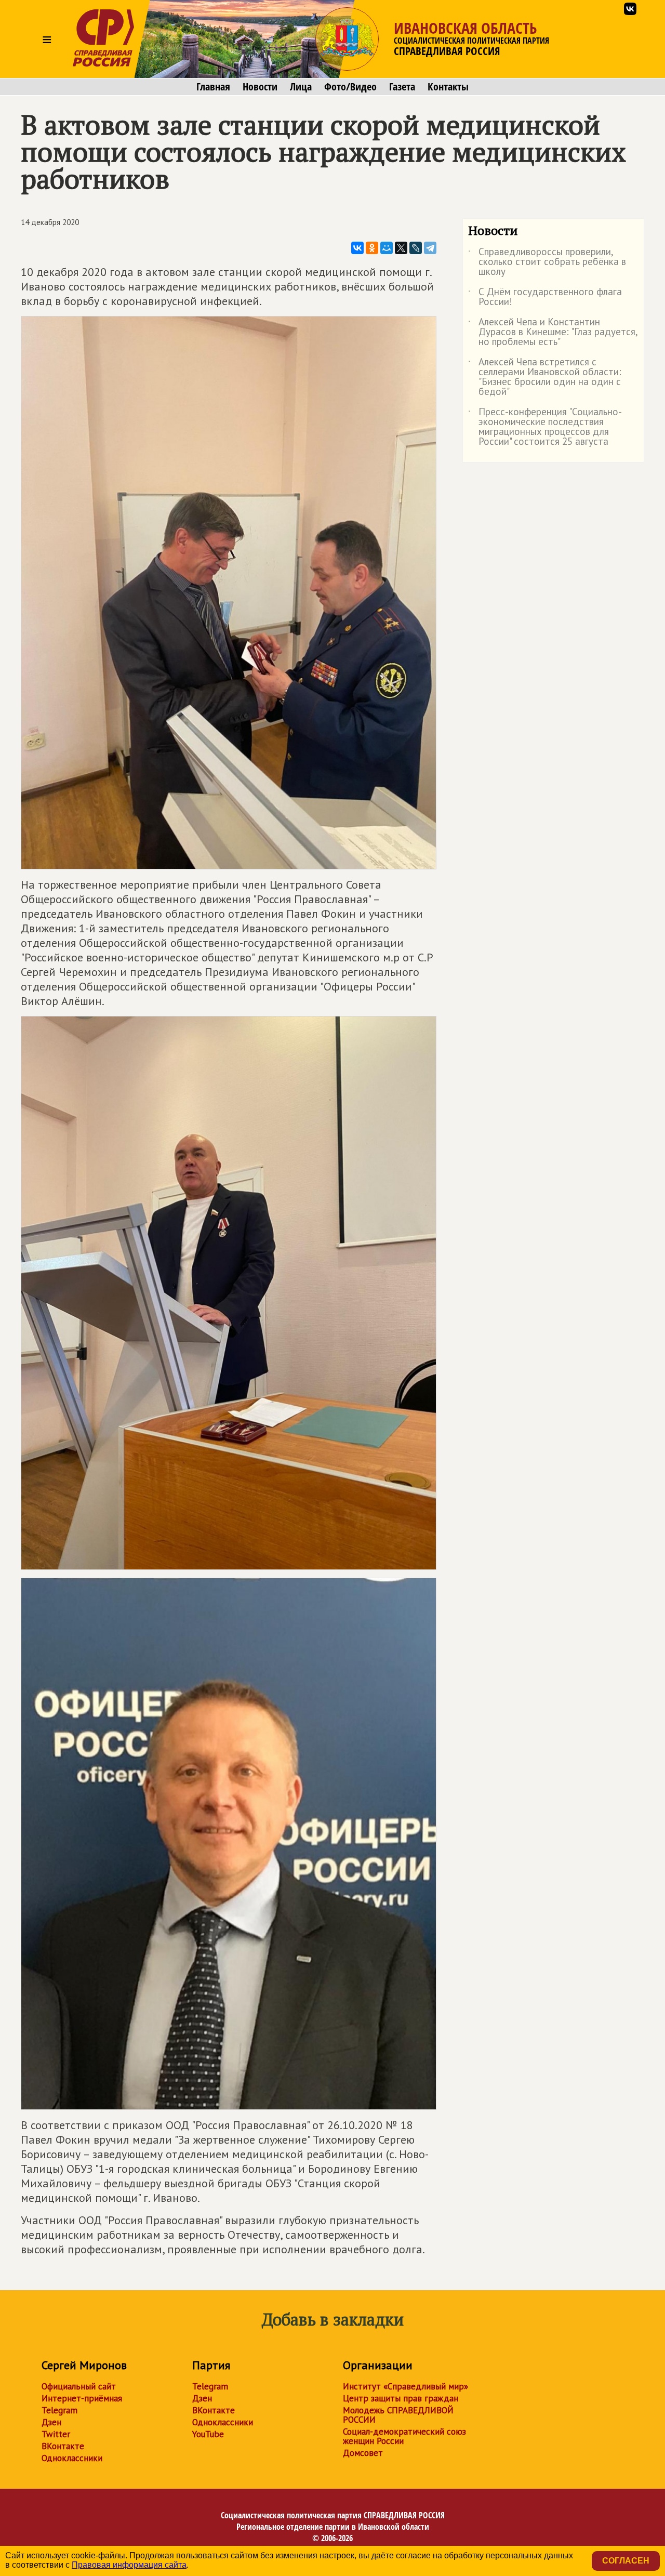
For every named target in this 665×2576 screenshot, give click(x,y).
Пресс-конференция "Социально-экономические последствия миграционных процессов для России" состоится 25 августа (545, 427)
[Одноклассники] (372, 248)
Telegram (59, 2410)
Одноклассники (72, 2458)
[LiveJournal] (416, 248)
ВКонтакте (63, 2446)
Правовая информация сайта (129, 2565)
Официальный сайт (79, 2386)
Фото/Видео (350, 87)
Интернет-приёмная (82, 2398)
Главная (213, 87)
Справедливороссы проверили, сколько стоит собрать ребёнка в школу (547, 262)
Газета (402, 87)
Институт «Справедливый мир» (405, 2386)
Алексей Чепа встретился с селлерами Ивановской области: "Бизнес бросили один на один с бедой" (545, 377)
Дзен (51, 2422)
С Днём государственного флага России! (545, 297)
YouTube (208, 2434)
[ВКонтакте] (357, 248)
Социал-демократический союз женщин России (404, 2436)
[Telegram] (430, 248)
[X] (401, 248)
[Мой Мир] (387, 248)
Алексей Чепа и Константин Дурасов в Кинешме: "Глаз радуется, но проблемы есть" (553, 332)
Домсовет (363, 2453)
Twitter (56, 2434)
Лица (301, 87)
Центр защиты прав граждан (401, 2398)
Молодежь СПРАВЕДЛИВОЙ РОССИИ (398, 2415)
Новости (260, 87)
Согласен (626, 2561)
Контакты (448, 87)
